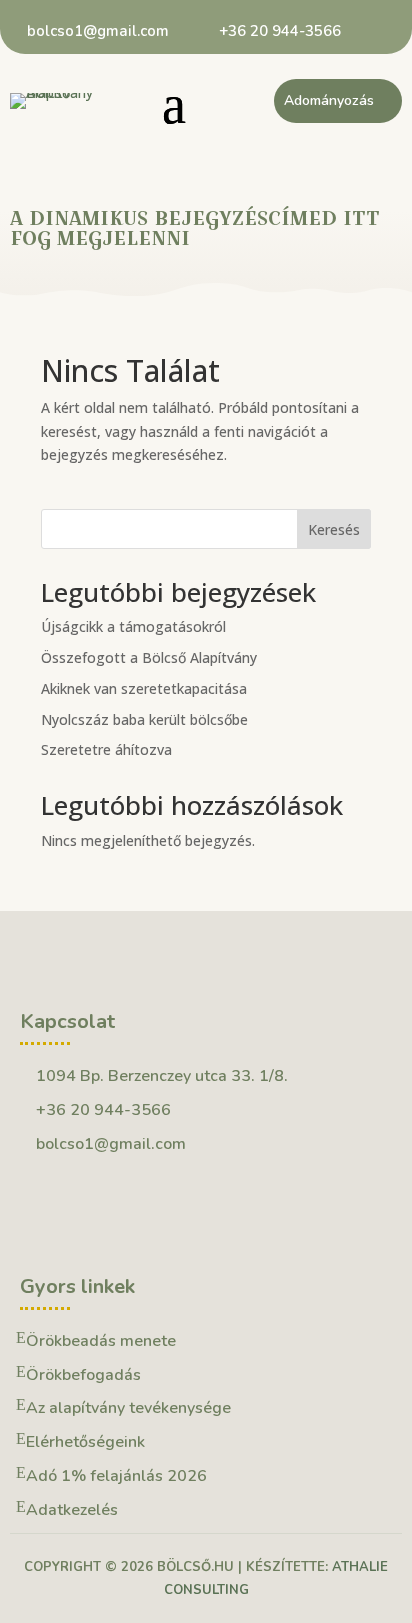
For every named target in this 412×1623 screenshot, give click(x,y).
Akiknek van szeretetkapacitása (144, 688)
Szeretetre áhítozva (106, 749)
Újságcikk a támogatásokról (133, 626)
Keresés (334, 529)
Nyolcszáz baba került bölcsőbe (144, 719)
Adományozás (329, 100)
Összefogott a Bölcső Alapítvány (149, 657)
